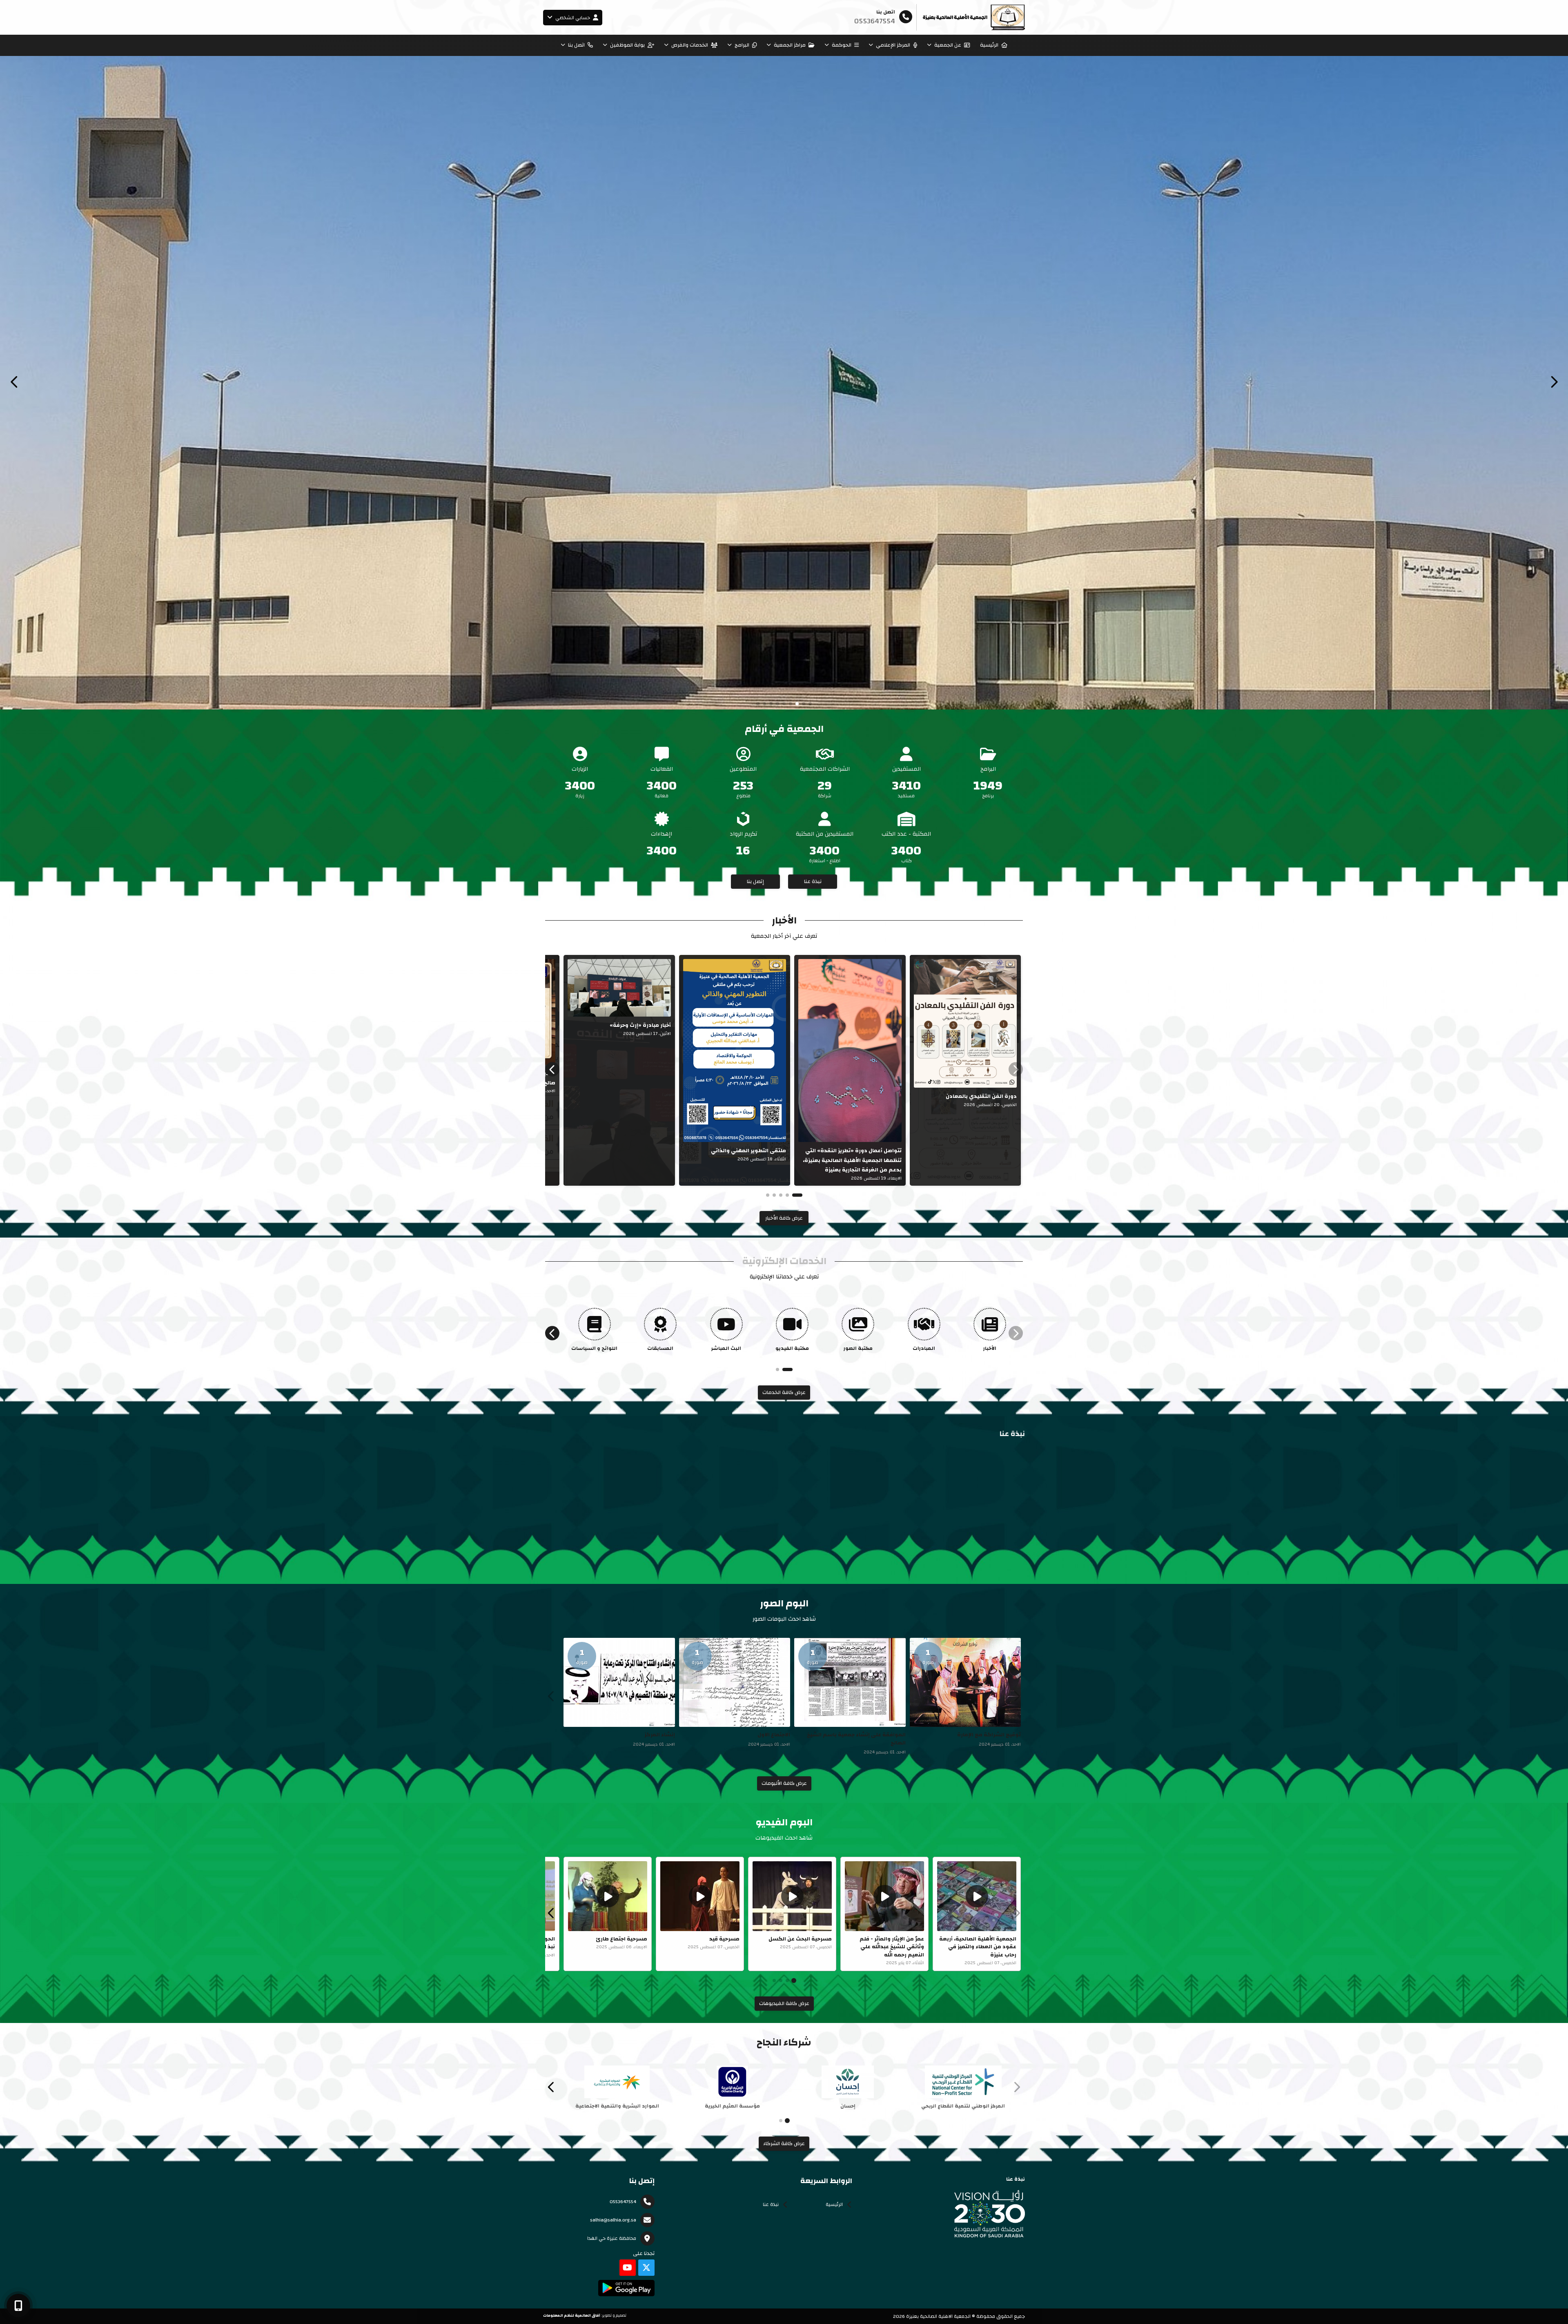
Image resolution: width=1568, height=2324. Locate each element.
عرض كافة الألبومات (784, 1783)
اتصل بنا (576, 45)
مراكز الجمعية (790, 45)
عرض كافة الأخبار (784, 1218)
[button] (14, 382)
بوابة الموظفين (627, 45)
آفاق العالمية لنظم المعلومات (572, 2315)
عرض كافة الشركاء (784, 2143)
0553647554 (623, 2201)
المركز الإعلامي (893, 45)
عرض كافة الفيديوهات (784, 2003)
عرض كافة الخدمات (784, 1392)
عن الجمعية (948, 45)
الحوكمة (842, 45)
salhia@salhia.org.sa (613, 2220)
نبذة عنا (813, 881)
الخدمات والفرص (690, 45)
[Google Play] (626, 2288)
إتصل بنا (755, 881)
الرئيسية (989, 45)
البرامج (742, 45)
